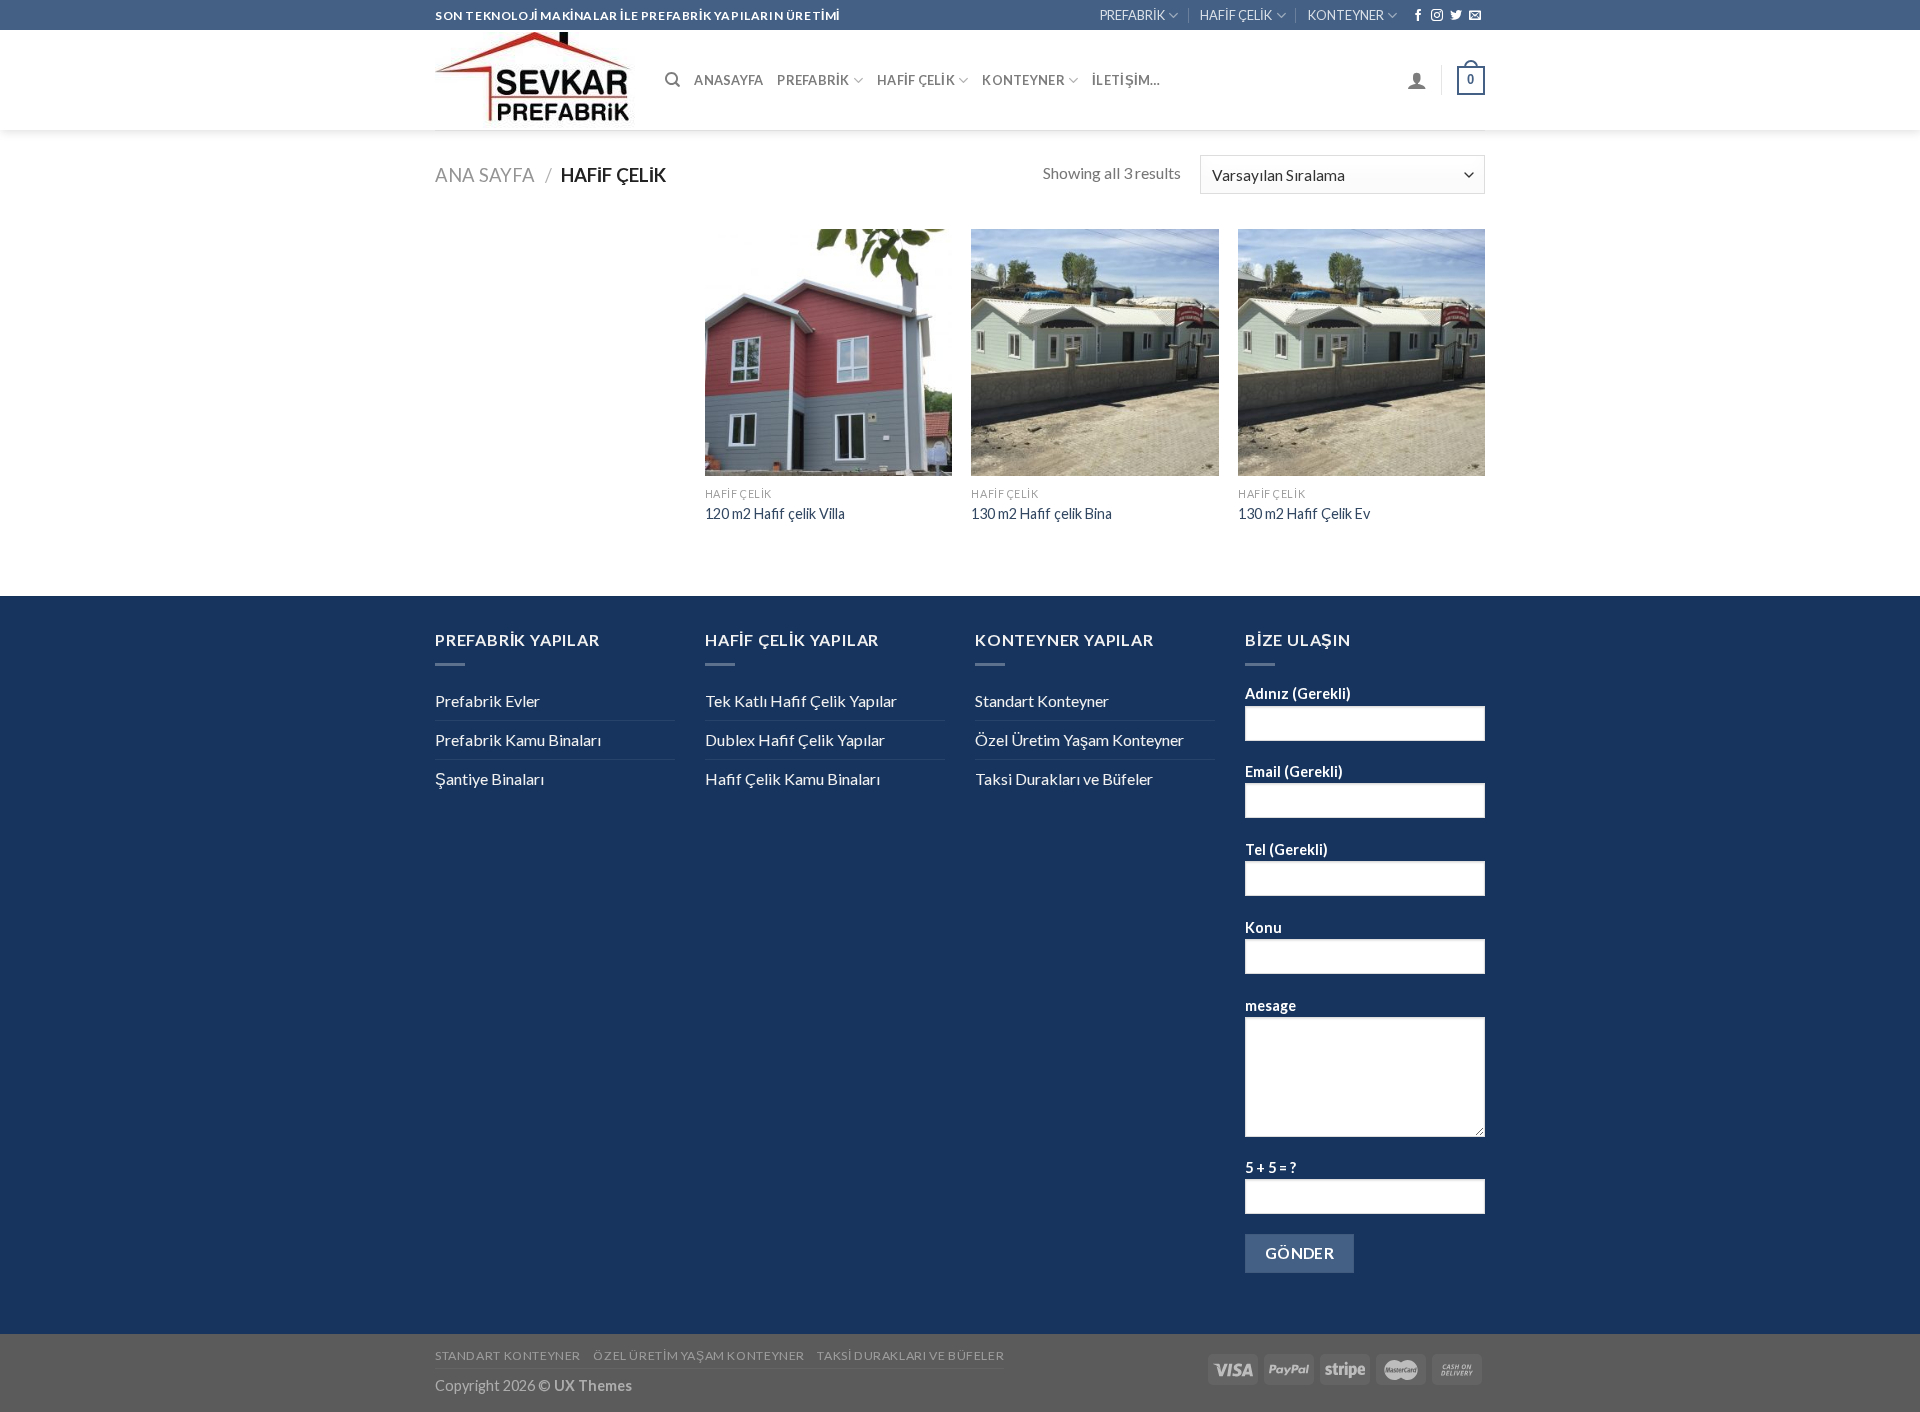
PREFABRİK (1132, 15)
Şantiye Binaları (489, 778)
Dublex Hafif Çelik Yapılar (795, 739)
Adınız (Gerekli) (1298, 693)
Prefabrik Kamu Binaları (518, 739)
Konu (1263, 927)
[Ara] (672, 80)
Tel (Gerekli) (1286, 849)
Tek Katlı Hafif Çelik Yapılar (801, 700)
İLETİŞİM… (1126, 80)
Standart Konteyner (1042, 700)
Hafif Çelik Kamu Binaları (792, 778)
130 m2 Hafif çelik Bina (1041, 513)
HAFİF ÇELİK (1236, 15)
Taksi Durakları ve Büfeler (1064, 778)
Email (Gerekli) (1294, 771)
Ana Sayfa (485, 175)
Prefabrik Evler (487, 700)
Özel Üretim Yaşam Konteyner (1079, 739)
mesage (1270, 1005)
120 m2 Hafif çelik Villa (775, 513)
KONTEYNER (1346, 15)
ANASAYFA (728, 80)
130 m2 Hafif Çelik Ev (1304, 513)
